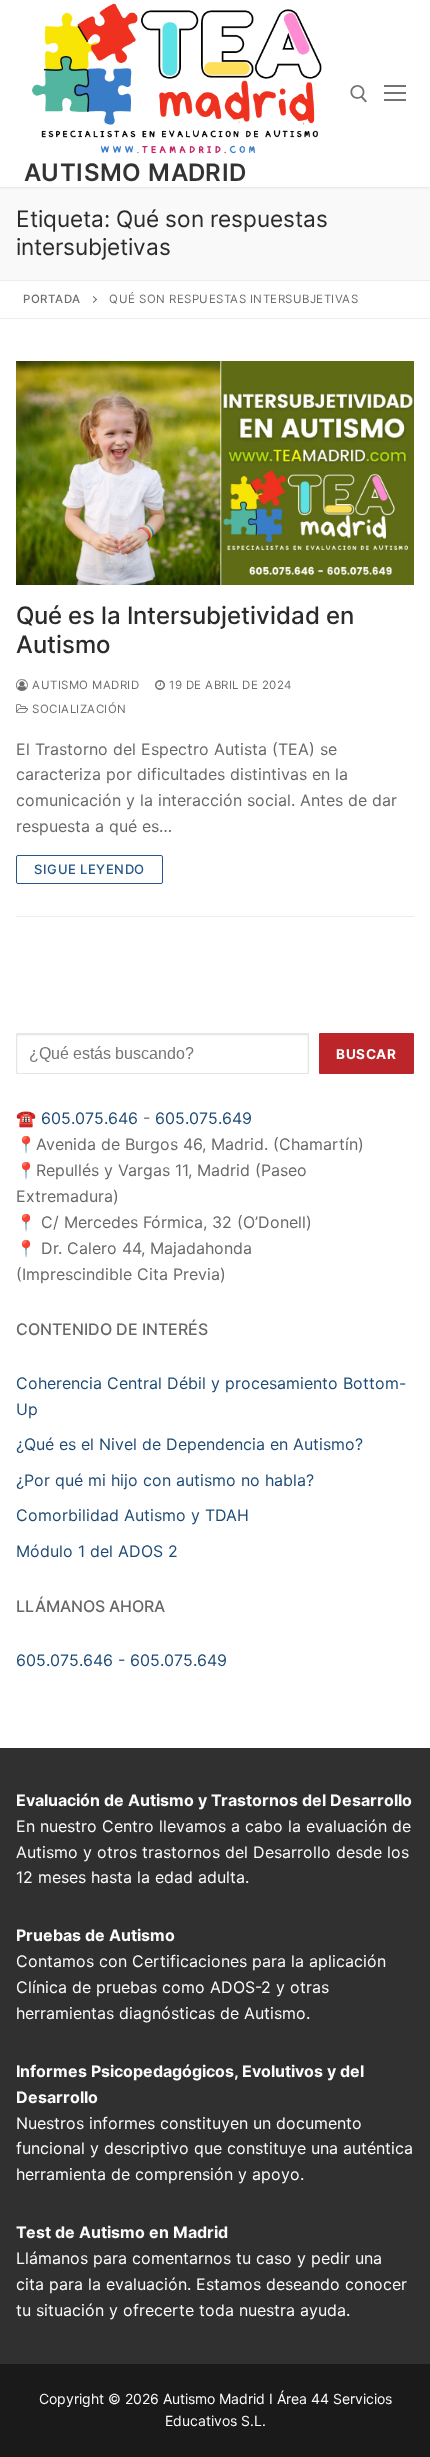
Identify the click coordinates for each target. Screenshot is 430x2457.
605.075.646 (89, 1118)
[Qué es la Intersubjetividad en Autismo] (215, 473)
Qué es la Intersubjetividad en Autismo (185, 630)
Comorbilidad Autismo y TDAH (132, 1515)
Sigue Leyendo (89, 869)
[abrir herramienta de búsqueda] (359, 94)
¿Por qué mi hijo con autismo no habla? (165, 1480)
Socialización (78, 709)
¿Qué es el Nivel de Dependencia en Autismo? (189, 1444)
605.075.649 (203, 1118)
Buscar (366, 1054)
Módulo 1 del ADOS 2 (97, 1551)
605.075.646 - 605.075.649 (121, 1660)
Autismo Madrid (135, 172)
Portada (52, 299)
